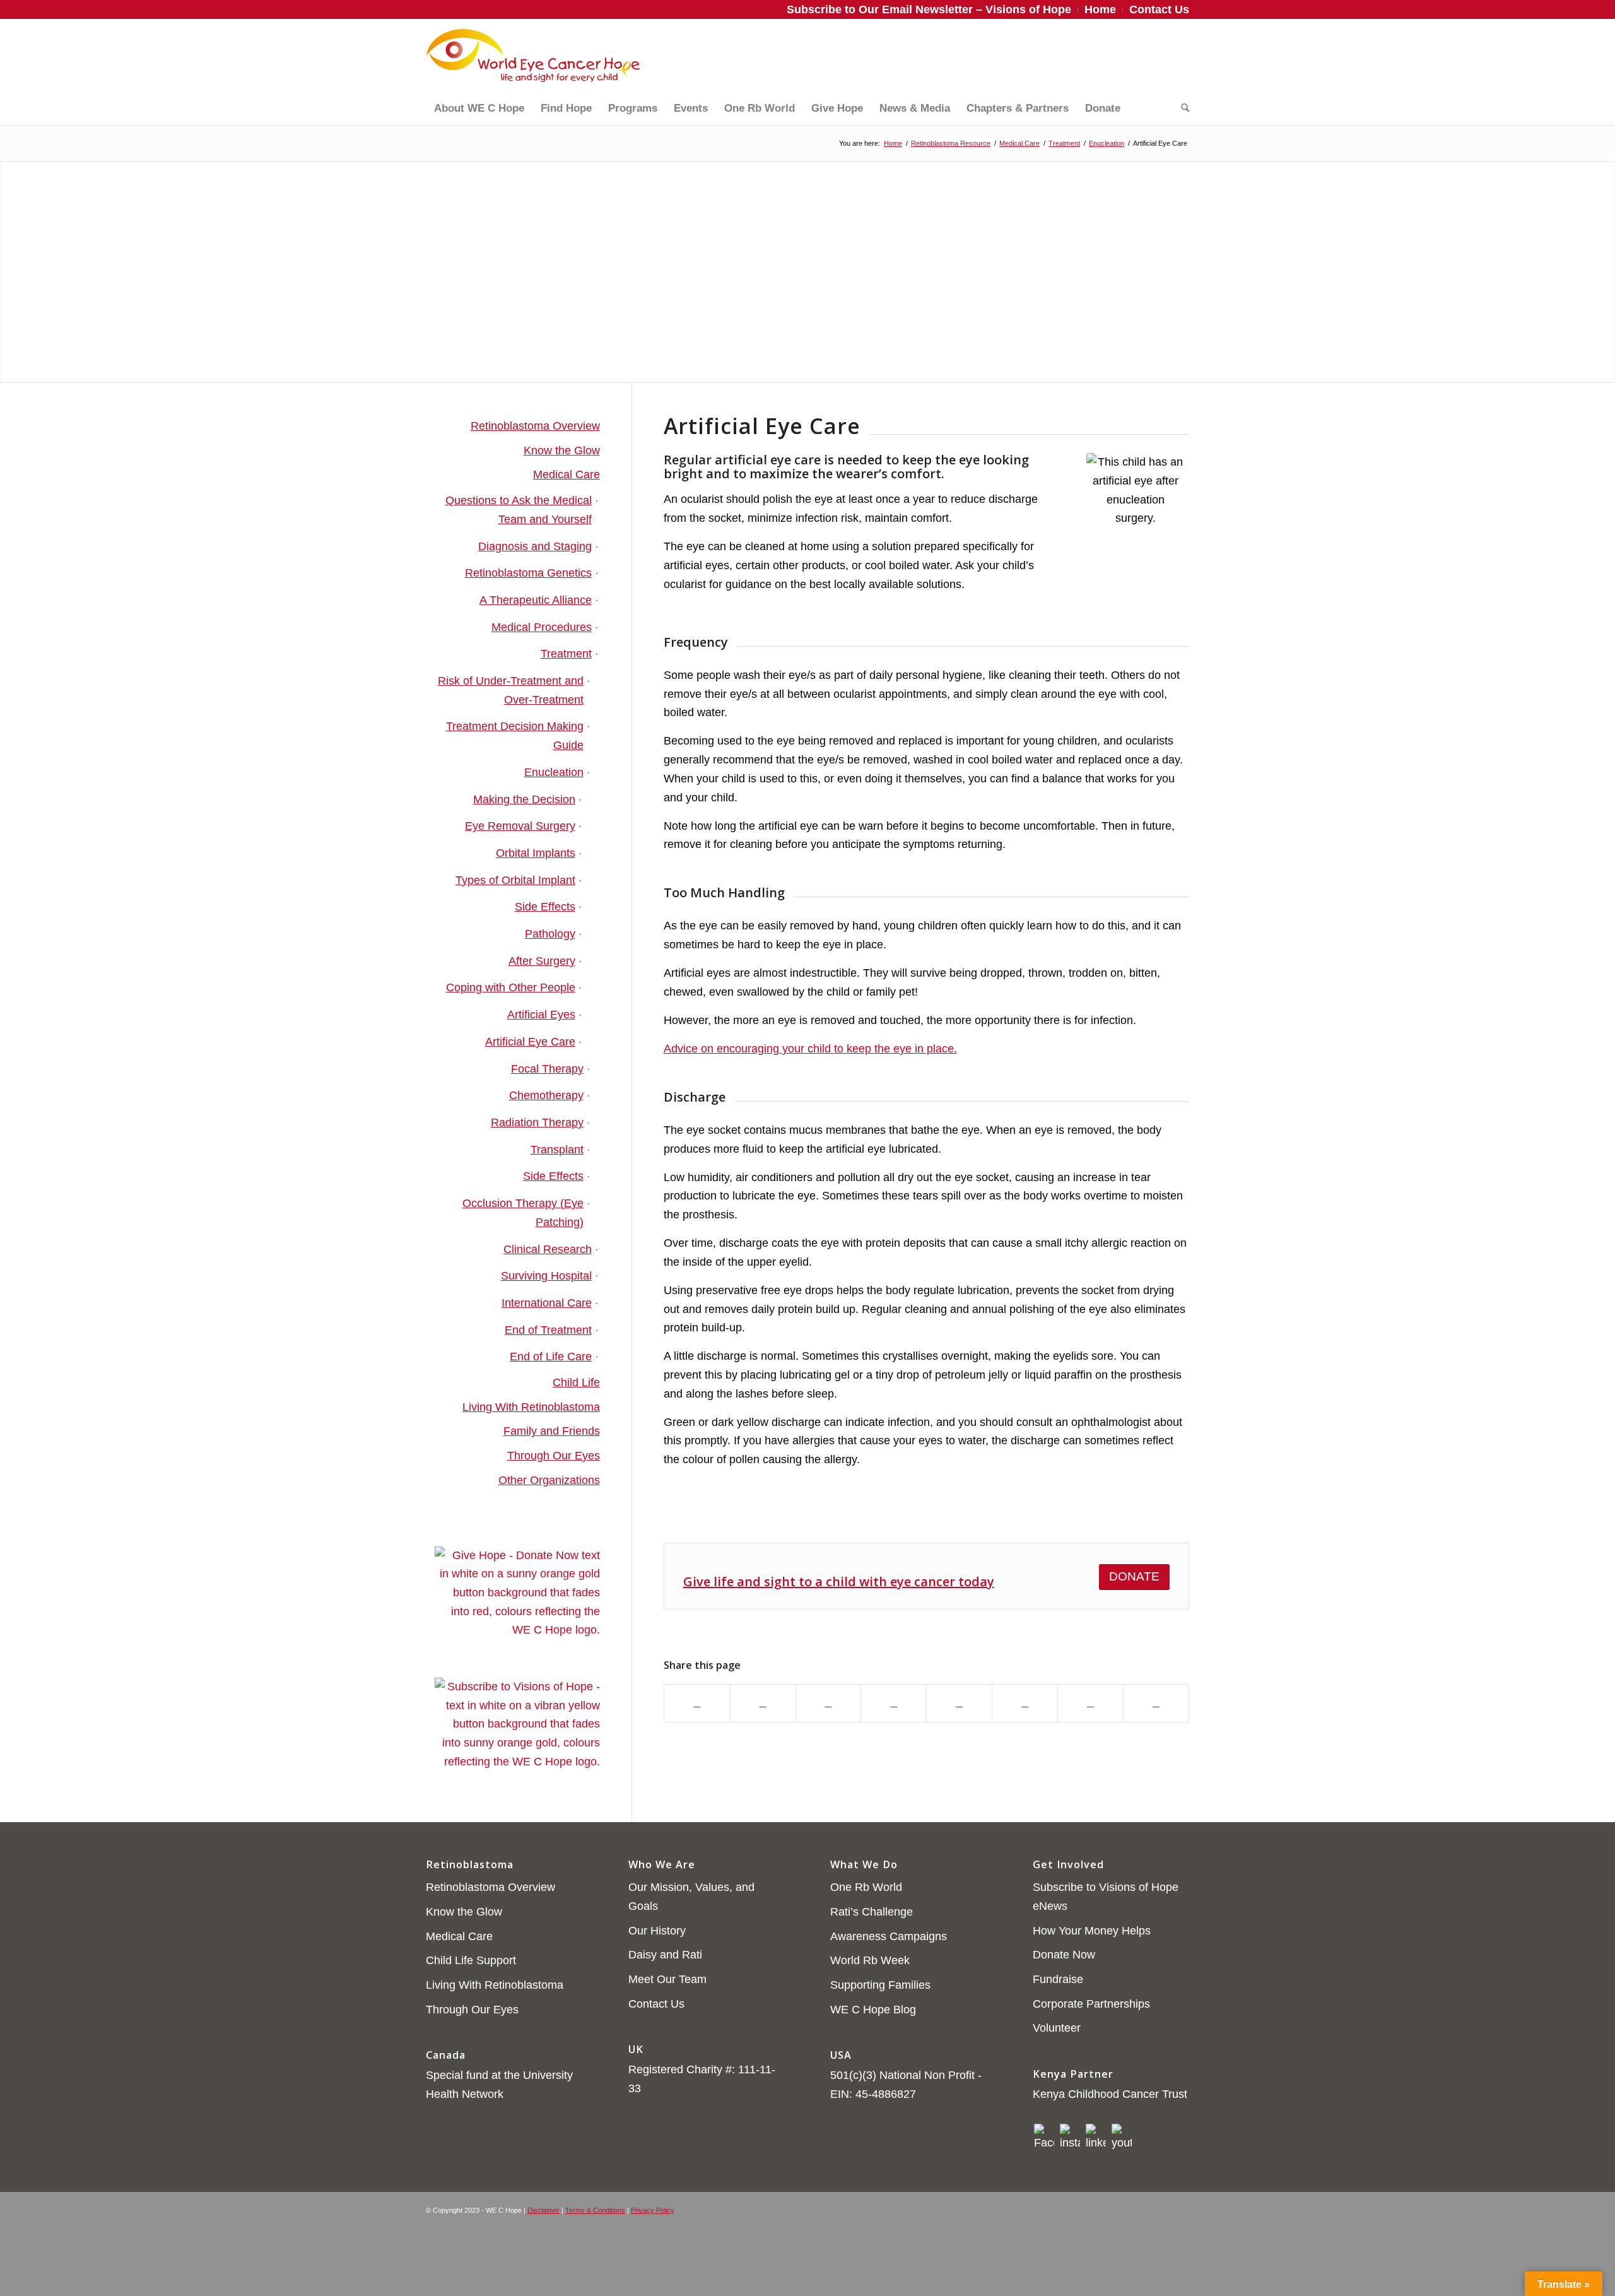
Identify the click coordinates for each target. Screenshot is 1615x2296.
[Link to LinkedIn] (1142, 56)
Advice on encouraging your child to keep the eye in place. (810, 1049)
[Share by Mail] (1090, 1704)
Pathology (550, 934)
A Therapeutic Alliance (536, 600)
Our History (657, 1931)
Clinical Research (548, 1249)
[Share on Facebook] (697, 1704)
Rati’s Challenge (872, 1912)
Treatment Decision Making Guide (515, 736)
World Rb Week (870, 1960)
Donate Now (1064, 1955)
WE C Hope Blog (873, 2010)
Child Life (576, 1382)
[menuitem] (929, 9)
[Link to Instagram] (1123, 56)
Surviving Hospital (546, 1276)
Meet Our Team (667, 1979)
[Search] (1181, 109)
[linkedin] (1096, 2138)
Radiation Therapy (537, 1122)
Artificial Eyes (541, 1015)
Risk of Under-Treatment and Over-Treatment (511, 690)
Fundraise (1058, 1979)
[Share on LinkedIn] (959, 1704)
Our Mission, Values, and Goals (691, 1897)
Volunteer (1057, 2028)
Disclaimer (543, 2210)
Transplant (557, 1150)
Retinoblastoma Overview (535, 426)
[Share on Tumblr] (1025, 1704)
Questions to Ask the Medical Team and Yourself (519, 510)
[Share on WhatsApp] (829, 1704)
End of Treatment (548, 1330)
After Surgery (542, 961)
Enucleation (554, 772)
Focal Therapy (547, 1069)
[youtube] (1122, 2138)
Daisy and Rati (665, 1955)
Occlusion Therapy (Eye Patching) (523, 1213)
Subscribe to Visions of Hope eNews (1106, 1897)
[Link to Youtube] (1161, 56)
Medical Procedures (542, 627)
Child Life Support (471, 1960)
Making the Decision (524, 799)
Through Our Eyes (554, 1456)
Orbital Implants (536, 853)
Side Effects (545, 907)
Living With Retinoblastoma (531, 1407)
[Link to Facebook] (1104, 56)
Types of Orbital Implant (515, 880)
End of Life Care (551, 1357)
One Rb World (866, 1887)
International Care (547, 1303)
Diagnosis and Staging (535, 546)
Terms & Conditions (595, 2210)
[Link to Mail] (1180, 56)
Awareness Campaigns (889, 1936)
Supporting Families (880, 1985)
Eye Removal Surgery (520, 826)
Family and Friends (552, 1431)
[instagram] (1070, 2138)
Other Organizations (549, 1480)
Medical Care (567, 474)
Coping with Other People (511, 987)
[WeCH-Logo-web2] (533, 56)
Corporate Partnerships (1091, 2004)
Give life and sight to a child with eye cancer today (839, 1581)
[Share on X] (763, 1704)
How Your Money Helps (1092, 1931)
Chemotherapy (546, 1095)
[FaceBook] (1044, 2138)
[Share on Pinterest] (894, 1704)
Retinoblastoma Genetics (528, 573)
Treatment (566, 654)
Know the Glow (562, 450)
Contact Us (656, 2004)
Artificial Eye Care (530, 1042)
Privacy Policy (653, 2210)
